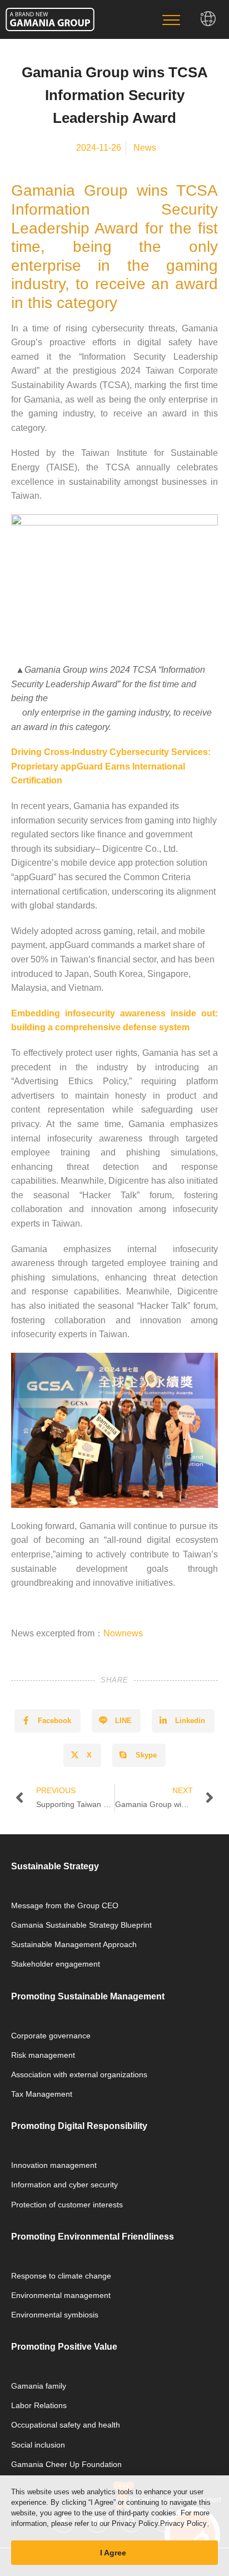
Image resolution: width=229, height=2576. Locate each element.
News (145, 148)
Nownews (123, 1633)
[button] (171, 19)
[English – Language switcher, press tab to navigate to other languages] (208, 19)
